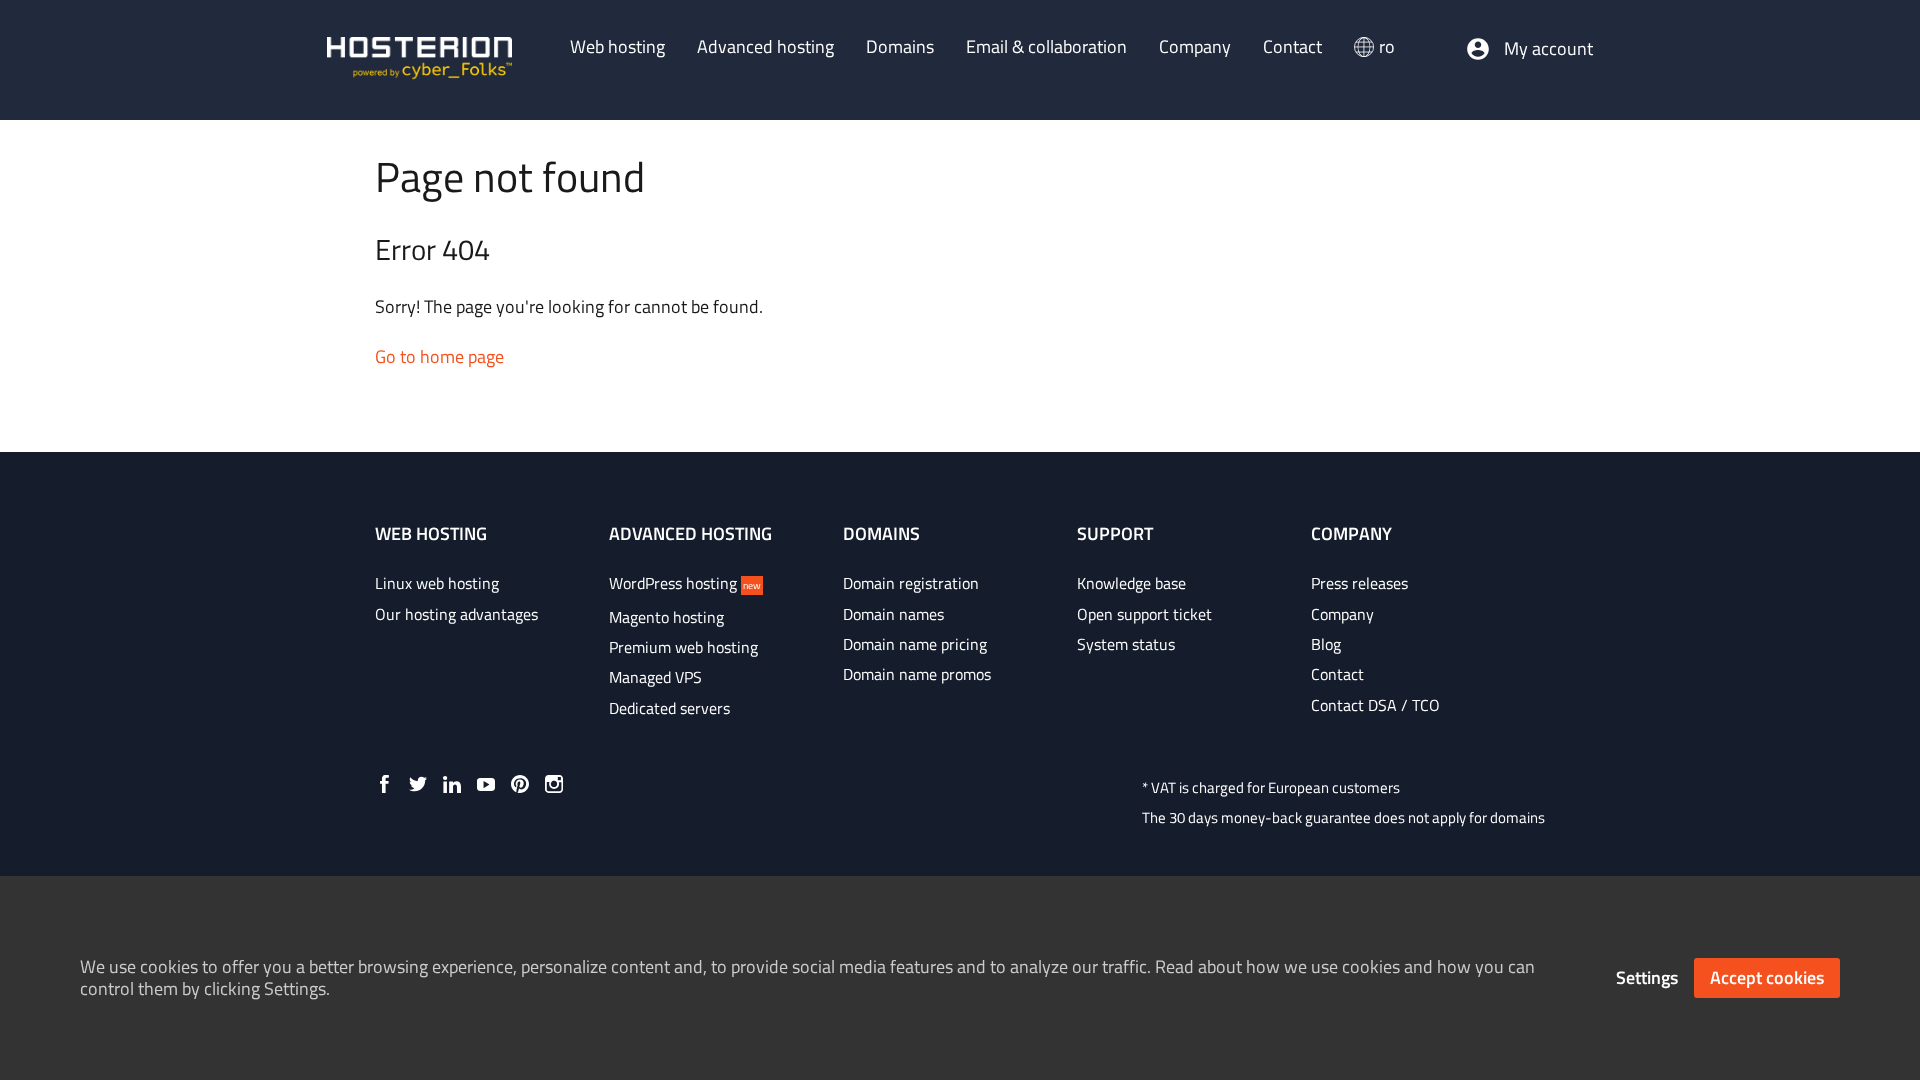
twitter (418, 784)
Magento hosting (666, 617)
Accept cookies (1767, 977)
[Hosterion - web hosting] (419, 60)
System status (1126, 644)
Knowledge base (1131, 583)
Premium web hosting (683, 647)
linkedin (452, 784)
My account (1548, 49)
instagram (554, 784)
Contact (1337, 674)
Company (1342, 614)
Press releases (1359, 583)
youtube (486, 784)
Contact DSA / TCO (1375, 705)
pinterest (520, 784)
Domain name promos (917, 674)
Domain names (893, 614)
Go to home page (439, 356)
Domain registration (911, 583)
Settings (1647, 977)
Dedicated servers (669, 708)
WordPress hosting (685, 583)
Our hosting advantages (456, 614)
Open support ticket (1144, 614)
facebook (384, 784)
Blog (1326, 644)
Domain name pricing (915, 644)
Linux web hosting (437, 583)
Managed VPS (655, 677)
